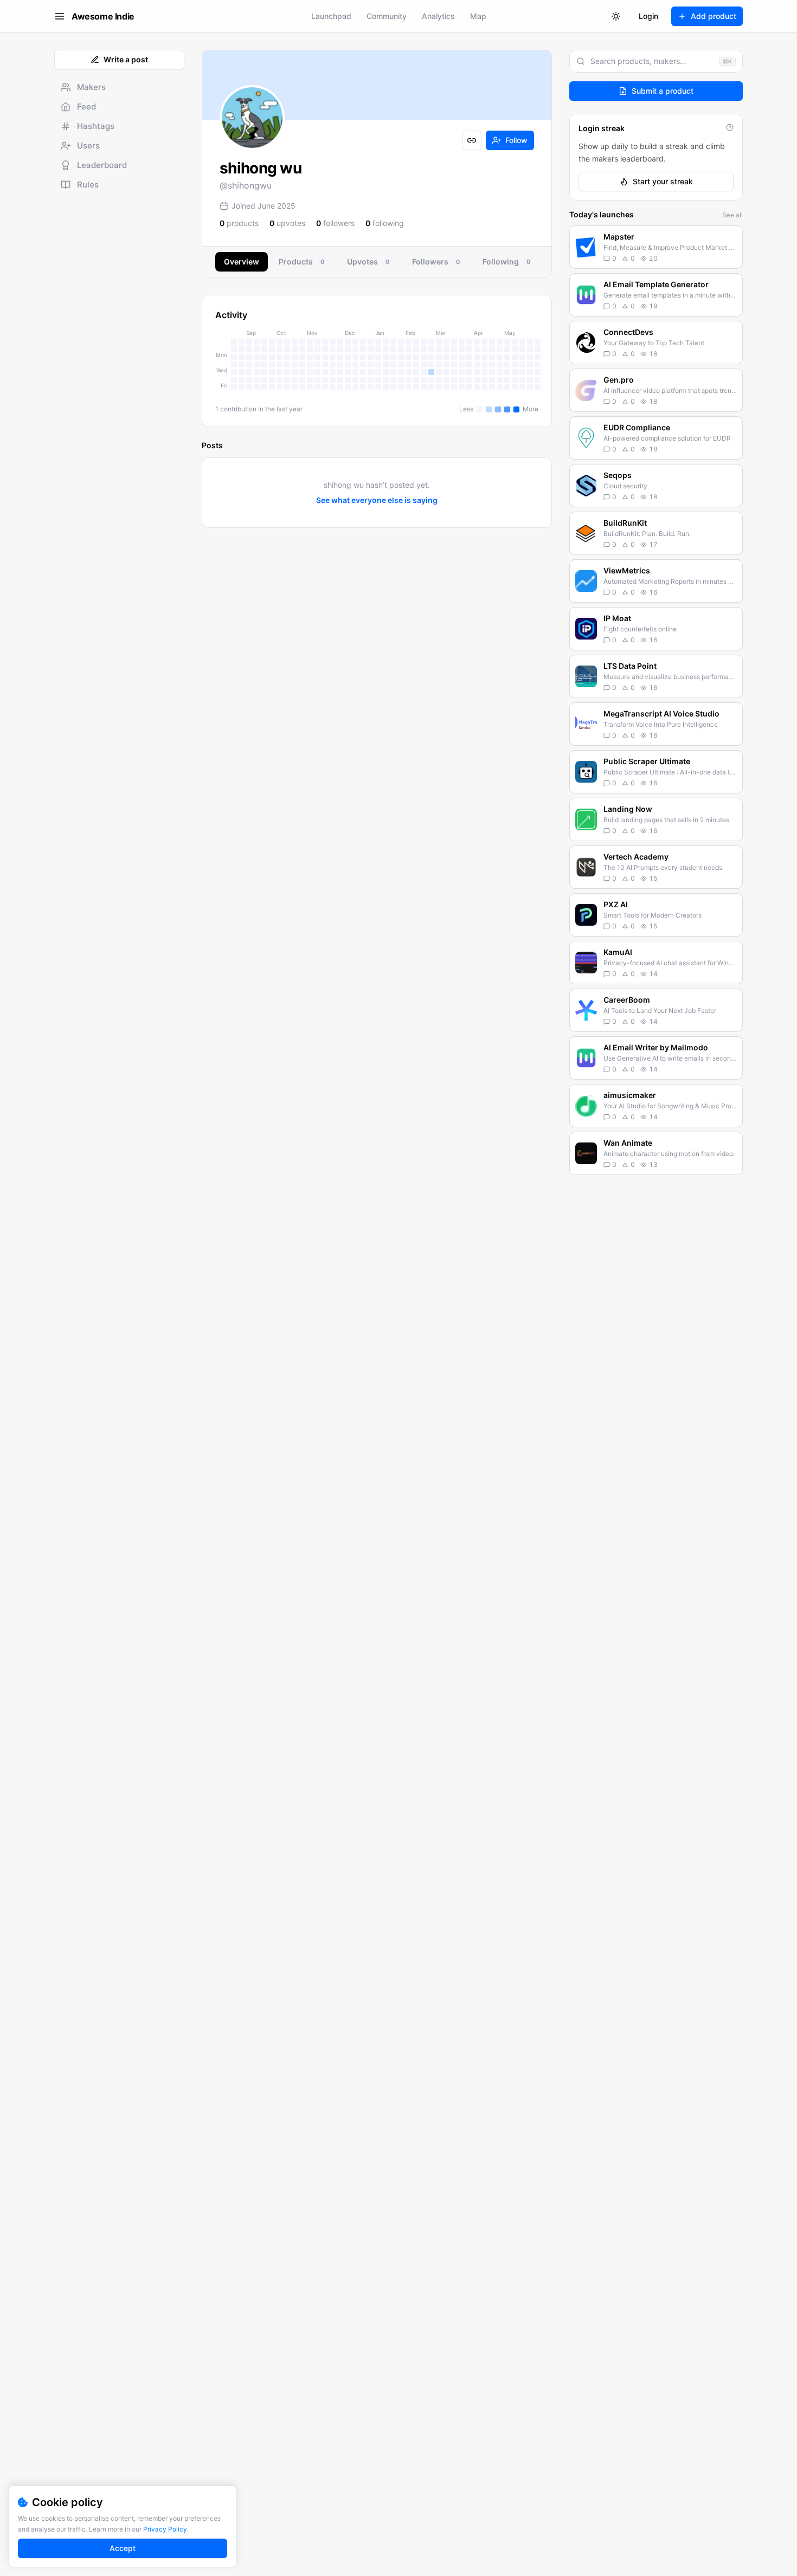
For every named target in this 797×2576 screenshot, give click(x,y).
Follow (516, 140)
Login (648, 16)
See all (732, 215)
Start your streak (663, 181)
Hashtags (96, 126)
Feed (86, 106)
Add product (714, 16)
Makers (91, 87)
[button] (656, 247)
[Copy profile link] (472, 140)
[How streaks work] (730, 127)
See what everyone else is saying (377, 500)
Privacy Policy (165, 2529)
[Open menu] (60, 16)
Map (478, 16)
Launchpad (331, 16)
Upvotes (368, 262)
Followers (436, 262)
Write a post (126, 59)
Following (506, 262)
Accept (123, 2548)
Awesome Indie (103, 16)
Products (301, 262)
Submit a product (663, 91)
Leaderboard (102, 165)
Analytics (438, 16)
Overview (242, 262)
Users (88, 146)
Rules (88, 185)
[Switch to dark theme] (616, 16)
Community (387, 16)
